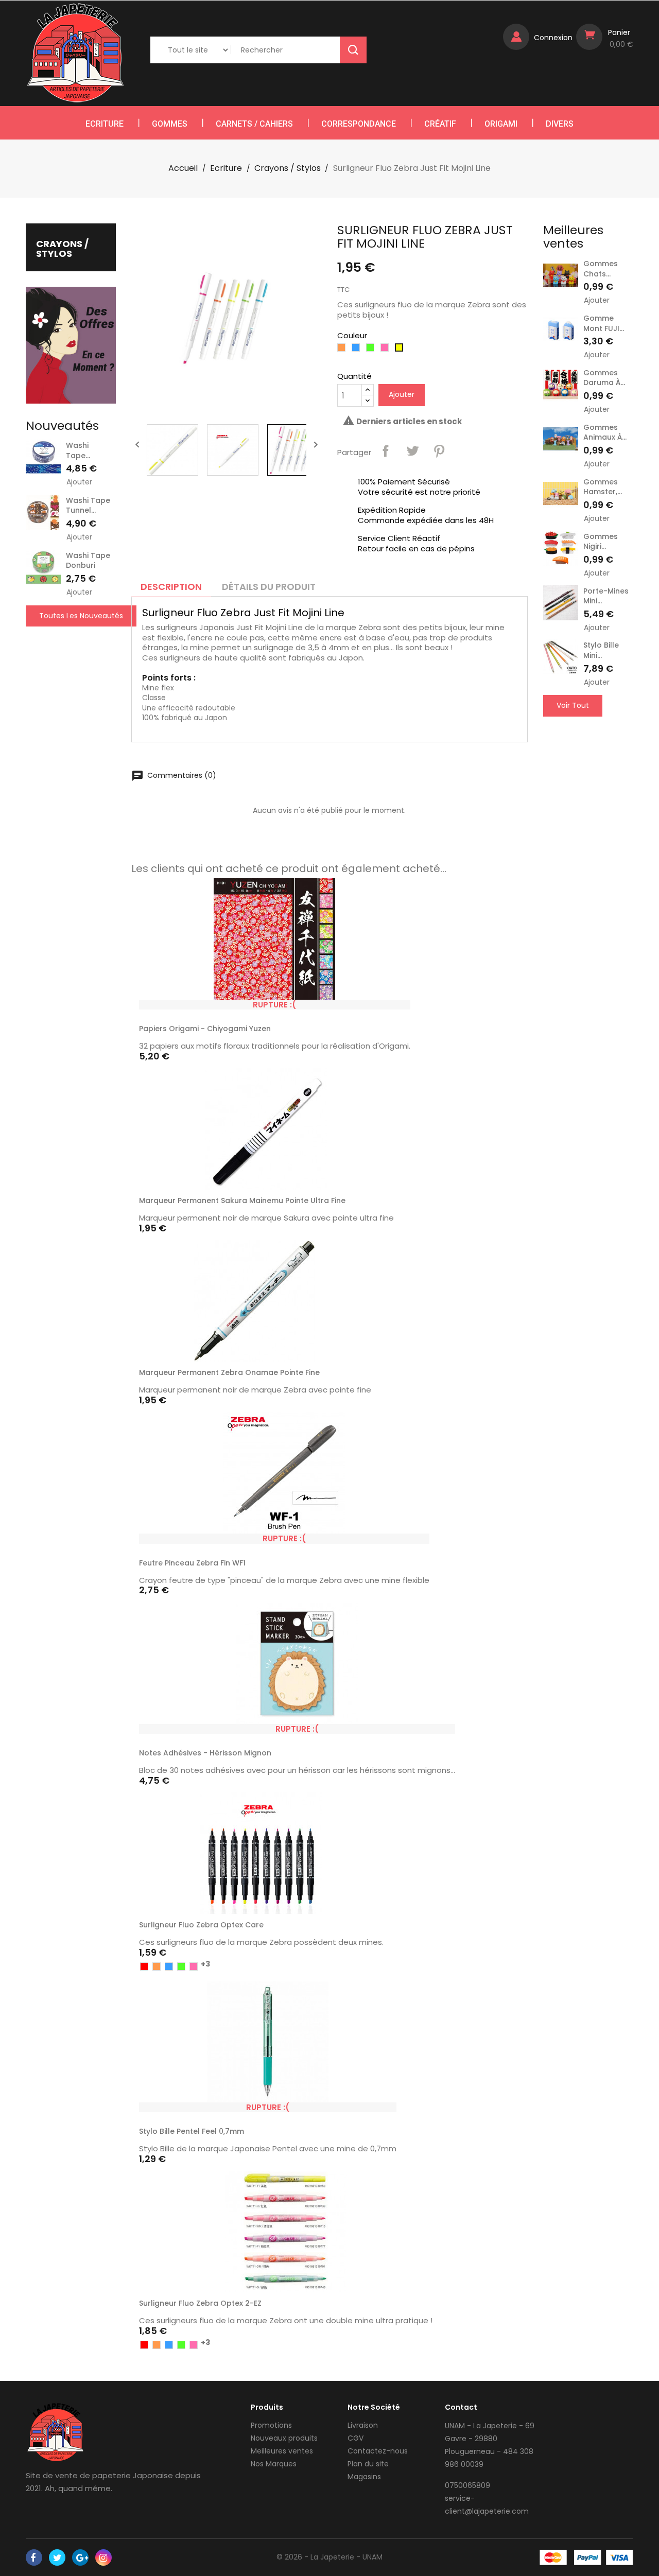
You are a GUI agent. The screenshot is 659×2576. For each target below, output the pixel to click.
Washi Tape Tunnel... (88, 506)
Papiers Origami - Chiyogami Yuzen (205, 1029)
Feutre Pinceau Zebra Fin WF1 (192, 1563)
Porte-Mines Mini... (606, 596)
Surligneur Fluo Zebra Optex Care (201, 1925)
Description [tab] (171, 587)
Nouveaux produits (284, 2438)
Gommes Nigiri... (601, 542)
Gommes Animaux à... (605, 432)
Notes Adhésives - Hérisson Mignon (205, 1753)
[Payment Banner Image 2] (588, 2557)
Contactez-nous (378, 2451)
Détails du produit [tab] (269, 587)
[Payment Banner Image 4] (620, 2557)
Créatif (440, 124)
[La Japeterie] (55, 2432)
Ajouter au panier (381, 1203)
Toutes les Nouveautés (81, 616)
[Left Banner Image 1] (71, 345)
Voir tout (573, 705)
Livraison (363, 2425)
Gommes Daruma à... (604, 378)
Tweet (412, 451)
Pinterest (439, 451)
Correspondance (359, 124)
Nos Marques (274, 2464)
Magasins (364, 2477)
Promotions (271, 2425)
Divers (560, 124)
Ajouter (79, 482)
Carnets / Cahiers (254, 124)
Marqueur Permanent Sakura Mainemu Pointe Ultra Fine (242, 1200)
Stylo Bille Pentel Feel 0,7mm (192, 2131)
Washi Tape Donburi (88, 561)
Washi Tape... (78, 450)
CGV (355, 2438)
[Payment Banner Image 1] (553, 2557)
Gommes (170, 124)
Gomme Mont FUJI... (604, 323)
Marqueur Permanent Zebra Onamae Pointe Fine (229, 1372)
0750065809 (467, 2485)
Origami (501, 124)
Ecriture (105, 124)
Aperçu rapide (397, 1004)
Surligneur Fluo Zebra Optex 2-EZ (200, 2303)
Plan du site (368, 2464)
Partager (386, 451)
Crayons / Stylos (62, 249)
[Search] (353, 50)
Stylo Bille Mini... (601, 650)
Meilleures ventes (282, 2451)
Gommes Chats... (601, 269)
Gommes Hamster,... (603, 487)
